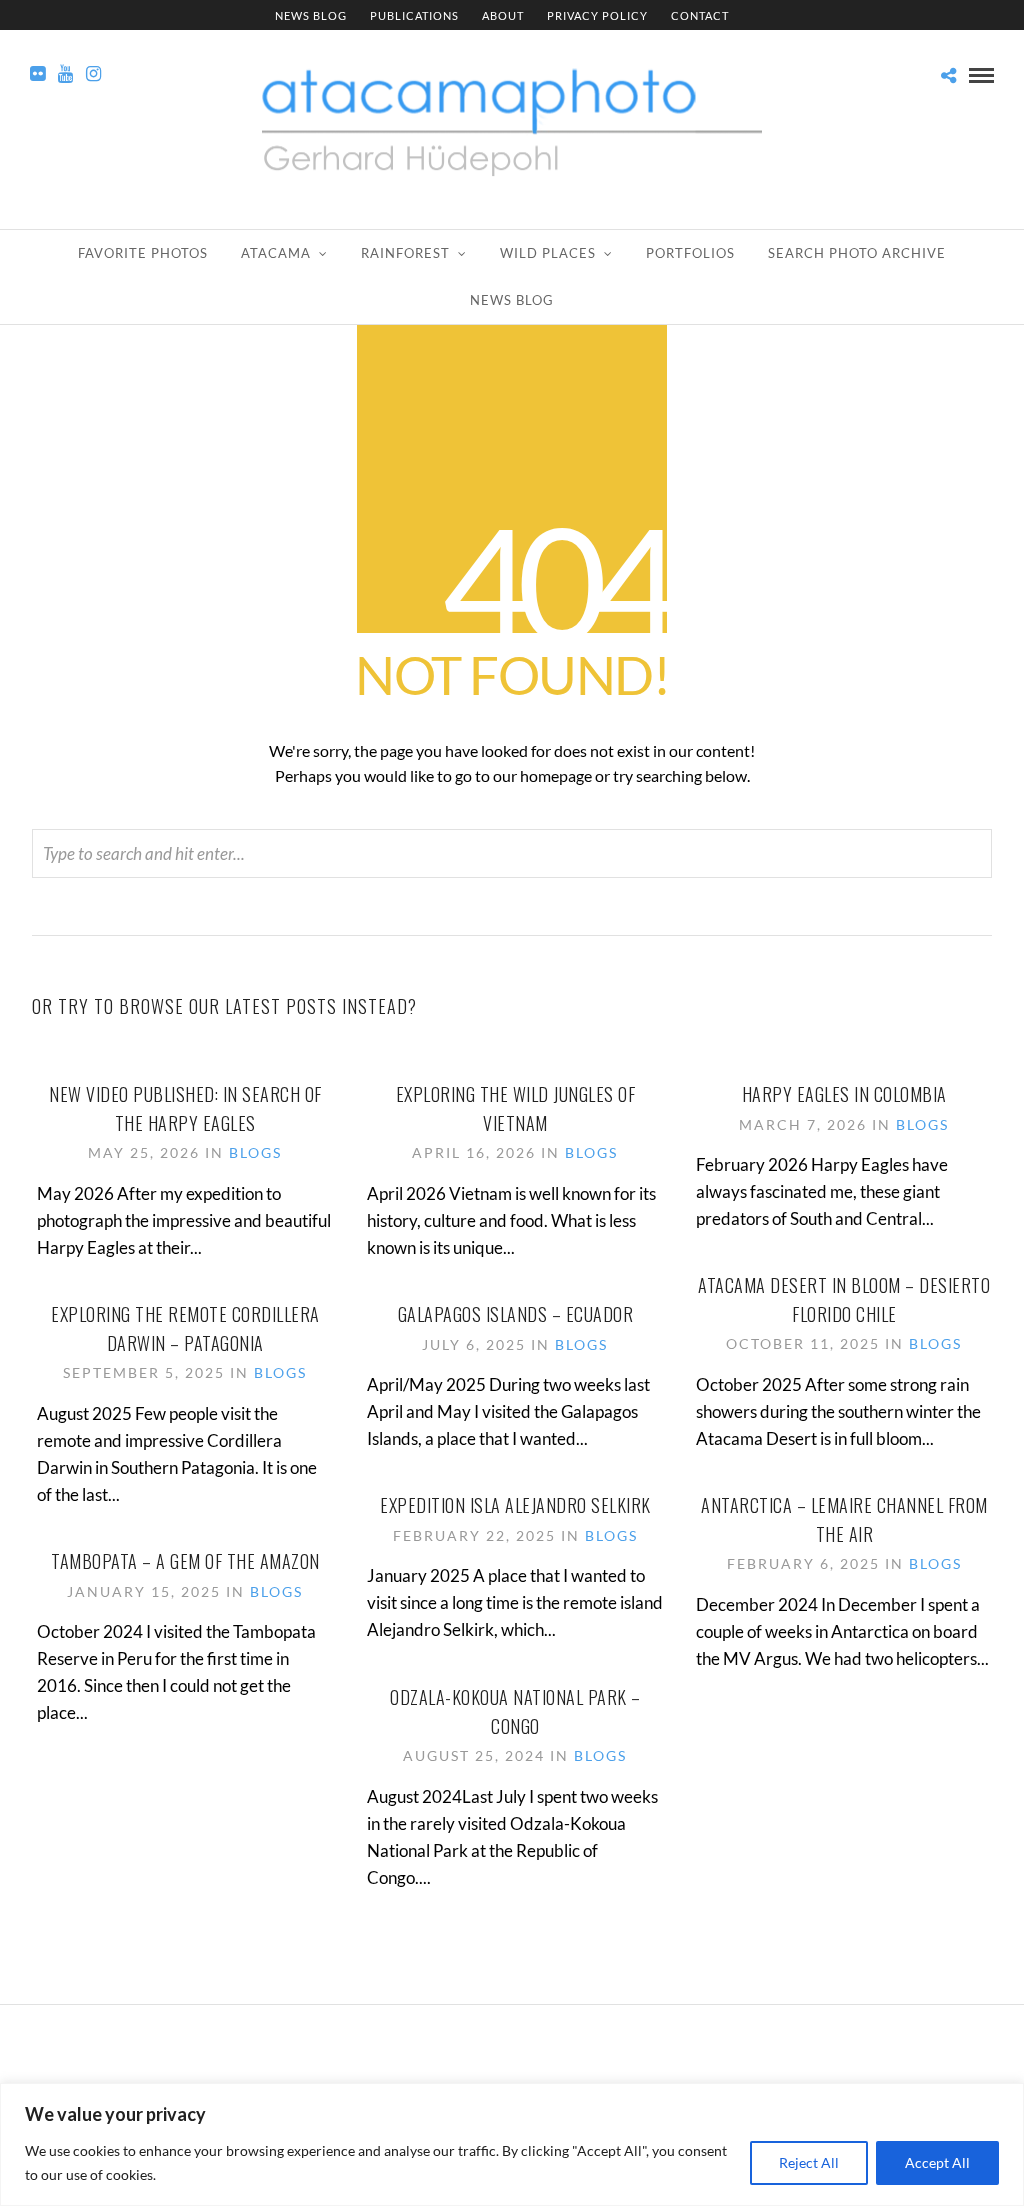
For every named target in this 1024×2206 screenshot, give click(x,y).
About (503, 15)
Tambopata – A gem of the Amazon (185, 1561)
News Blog (311, 15)
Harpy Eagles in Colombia (844, 1094)
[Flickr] (37, 74)
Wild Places (548, 253)
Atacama (276, 253)
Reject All (809, 2162)
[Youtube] (65, 74)
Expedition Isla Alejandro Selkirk (515, 1505)
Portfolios (690, 253)
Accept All (937, 2162)
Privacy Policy (597, 15)
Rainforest (405, 253)
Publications (414, 15)
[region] (512, 2144)
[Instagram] (93, 74)
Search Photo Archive (857, 253)
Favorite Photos (143, 253)
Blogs (255, 1152)
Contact (700, 15)
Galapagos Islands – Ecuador (516, 1314)
